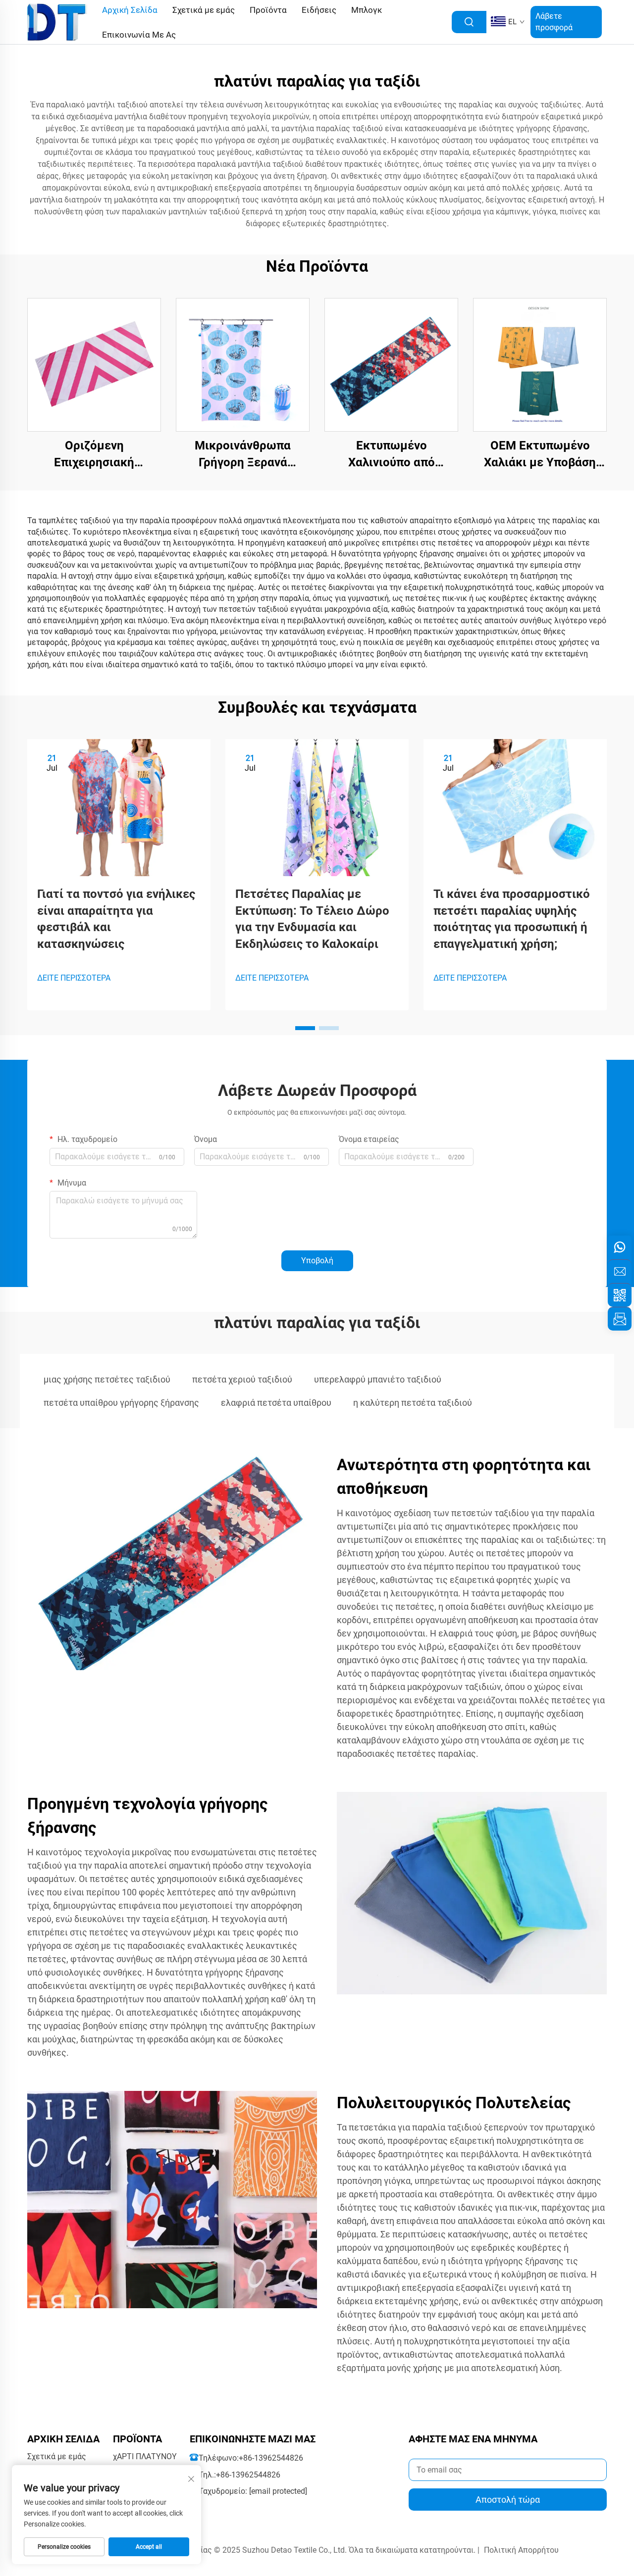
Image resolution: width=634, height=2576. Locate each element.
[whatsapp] (620, 1247)
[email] (620, 1271)
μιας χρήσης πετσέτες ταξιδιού (107, 1379)
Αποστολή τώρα (508, 2500)
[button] (305, 1028)
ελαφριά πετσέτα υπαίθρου (276, 1403)
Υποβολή (317, 1261)
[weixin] (620, 1295)
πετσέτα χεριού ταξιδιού (242, 1379)
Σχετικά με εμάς (57, 2456)
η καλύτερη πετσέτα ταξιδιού (413, 1403)
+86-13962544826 (271, 2458)
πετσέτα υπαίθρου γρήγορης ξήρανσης (121, 1403)
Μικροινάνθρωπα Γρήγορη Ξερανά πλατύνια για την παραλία (243, 455)
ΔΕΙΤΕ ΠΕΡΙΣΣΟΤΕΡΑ (74, 978)
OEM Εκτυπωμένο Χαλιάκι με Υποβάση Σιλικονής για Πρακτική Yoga (540, 455)
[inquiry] (620, 1319)
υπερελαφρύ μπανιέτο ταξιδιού (378, 1379)
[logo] (57, 22)
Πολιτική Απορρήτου (521, 2550)
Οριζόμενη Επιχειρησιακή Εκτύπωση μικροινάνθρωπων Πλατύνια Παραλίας (94, 455)
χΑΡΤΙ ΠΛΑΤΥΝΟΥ (145, 2456)
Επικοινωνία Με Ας (139, 35)
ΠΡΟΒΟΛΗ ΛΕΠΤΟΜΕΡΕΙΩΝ (94, 365)
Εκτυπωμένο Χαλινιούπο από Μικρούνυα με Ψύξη (391, 455)
